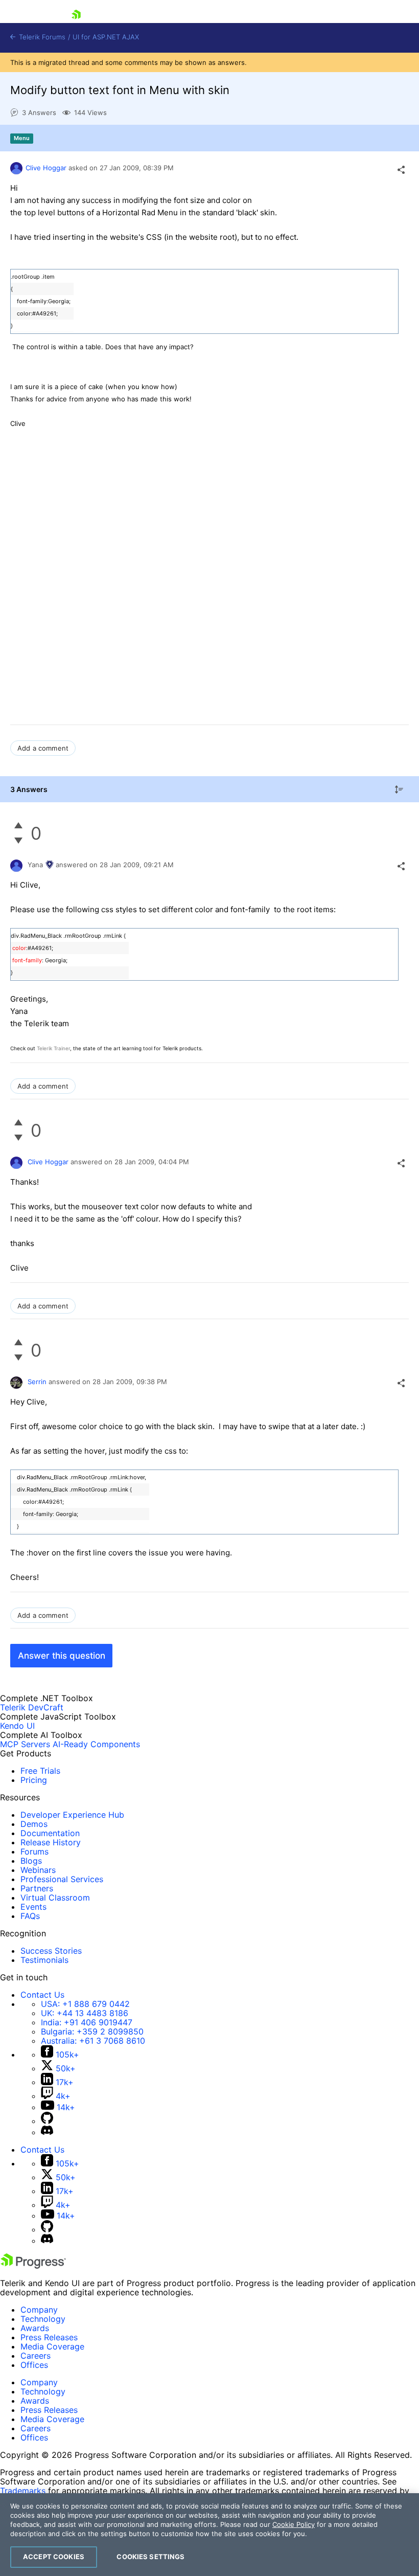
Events (33, 1907)
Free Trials (40, 1771)
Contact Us (42, 1995)
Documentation (50, 1833)
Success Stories (51, 1951)
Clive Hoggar (46, 168)
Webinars (38, 1870)
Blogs (31, 1861)
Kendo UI (17, 1726)
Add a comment (43, 748)
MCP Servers (25, 1744)
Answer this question (62, 1656)
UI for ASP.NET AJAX (106, 37)
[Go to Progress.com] (33, 2266)
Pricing (34, 1780)
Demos (34, 1824)
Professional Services (62, 1879)
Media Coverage (52, 2346)
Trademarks (23, 2491)
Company (39, 2310)
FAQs (30, 1916)
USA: (85, 2004)
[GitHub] (47, 2121)
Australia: (93, 2041)
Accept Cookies (54, 2557)
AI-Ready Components (96, 1744)
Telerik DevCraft (32, 1707)
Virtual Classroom (55, 1897)
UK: (85, 2013)
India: (87, 2022)
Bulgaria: (92, 2031)
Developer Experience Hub (72, 1815)
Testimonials (44, 1960)
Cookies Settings (150, 2557)
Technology (43, 2319)
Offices (34, 2365)
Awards (35, 2328)
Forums (34, 1851)
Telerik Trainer (53, 1048)
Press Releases (49, 2337)
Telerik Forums (41, 37)
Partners (37, 1888)
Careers (36, 2356)
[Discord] (47, 2132)
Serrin (37, 1382)
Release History (51, 1842)
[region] (209, 2535)
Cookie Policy (294, 2524)
